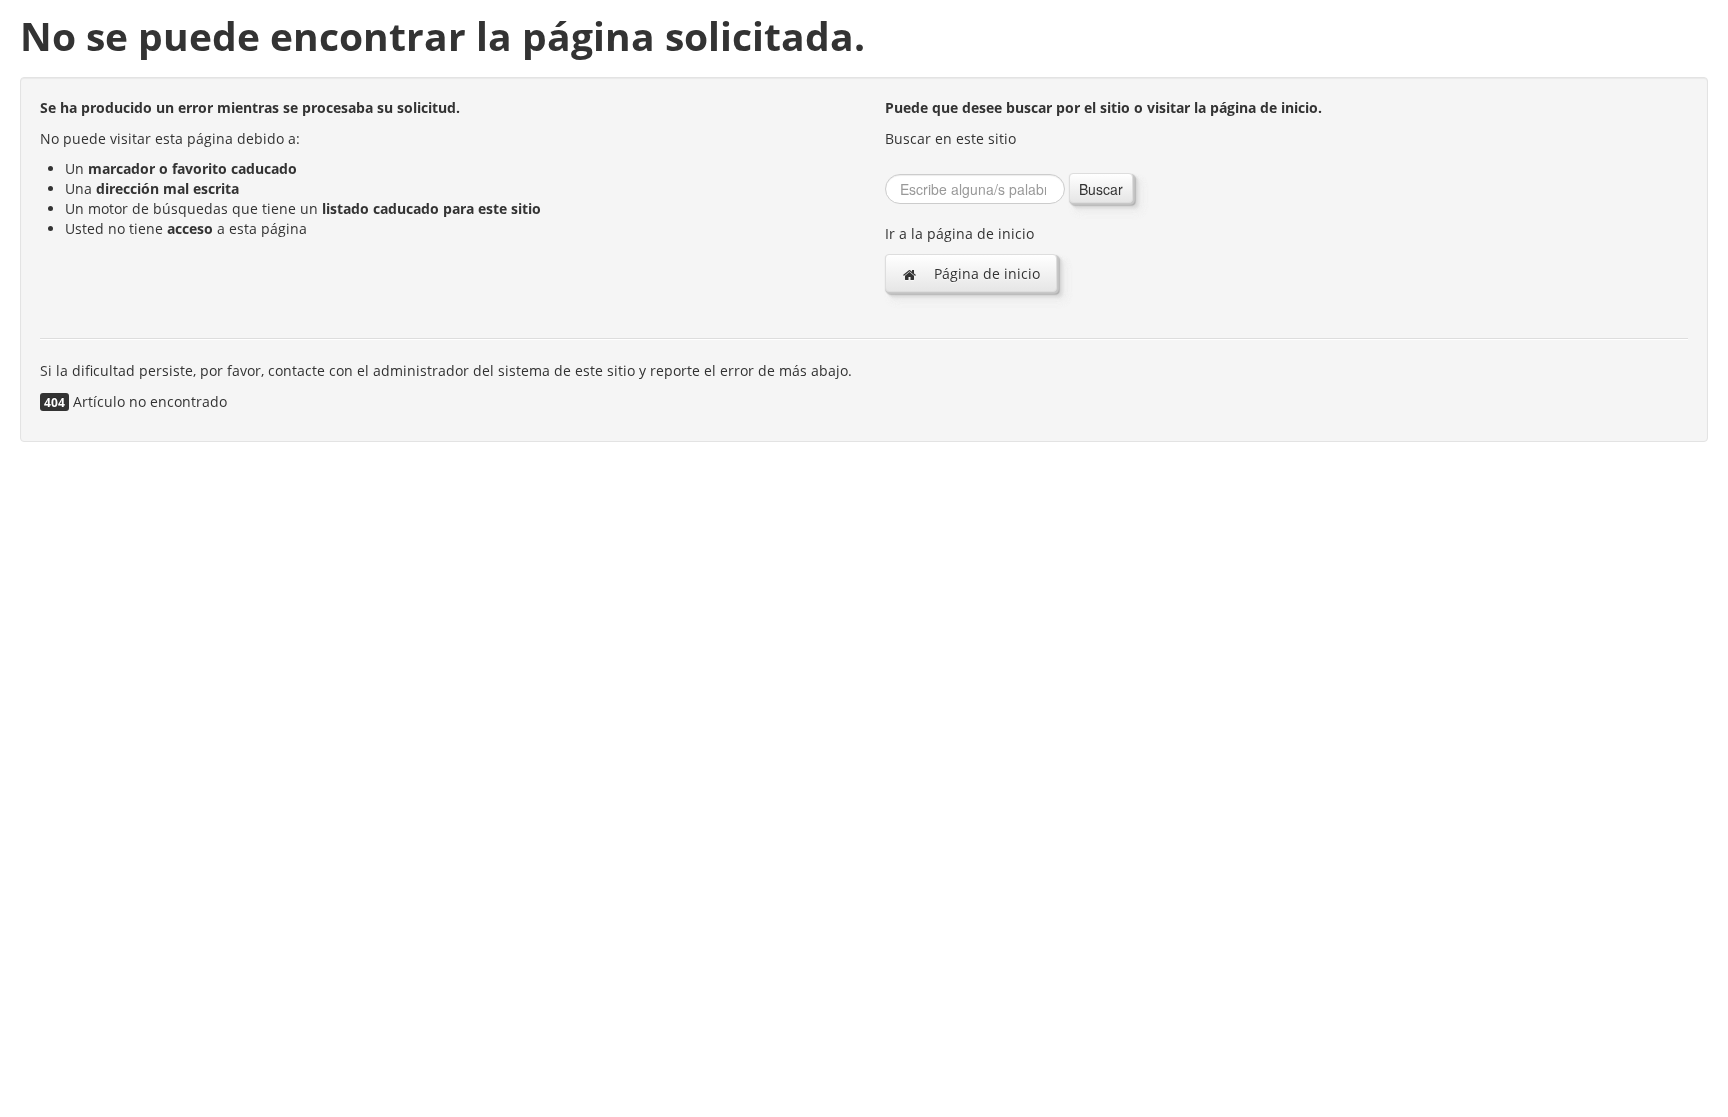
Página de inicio (985, 273)
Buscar (1101, 189)
